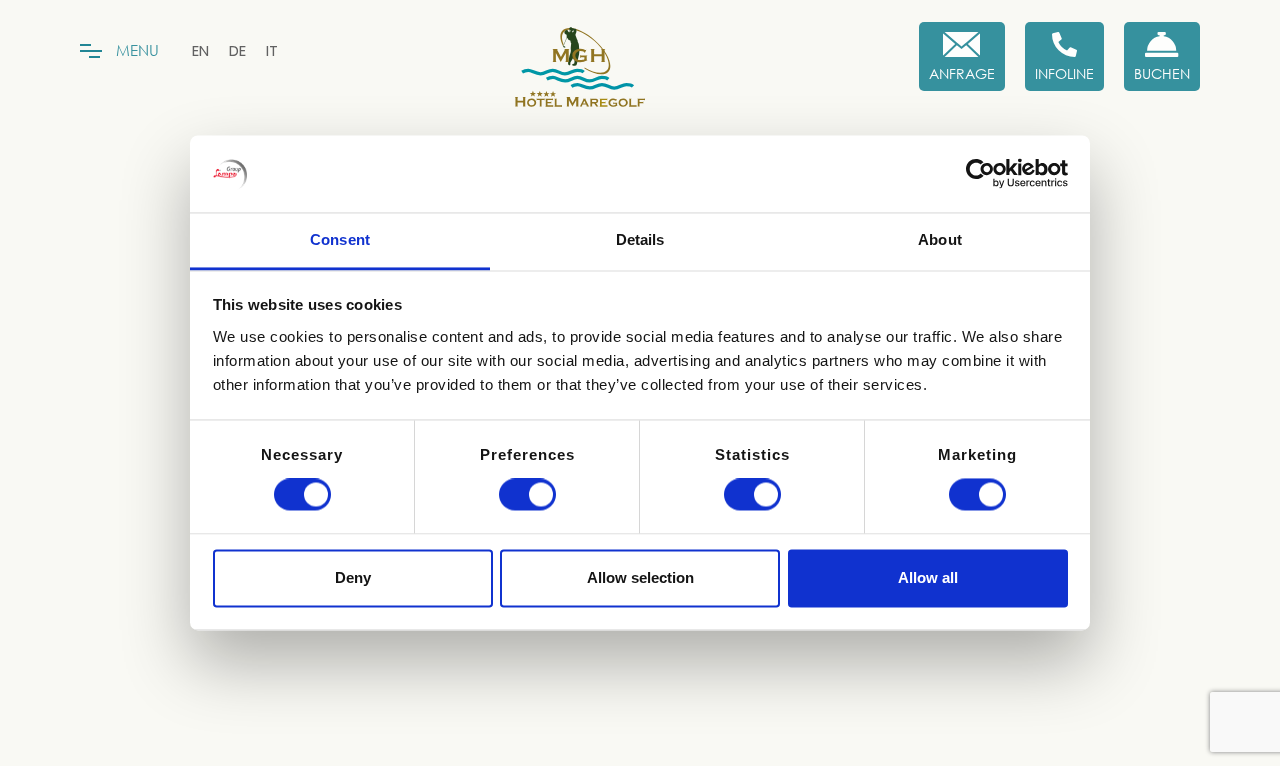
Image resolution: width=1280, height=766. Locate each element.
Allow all (928, 577)
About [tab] (940, 239)
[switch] (527, 495)
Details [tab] (640, 239)
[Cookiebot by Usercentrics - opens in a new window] (980, 174)
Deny (353, 577)
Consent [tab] (340, 239)
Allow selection (640, 577)
